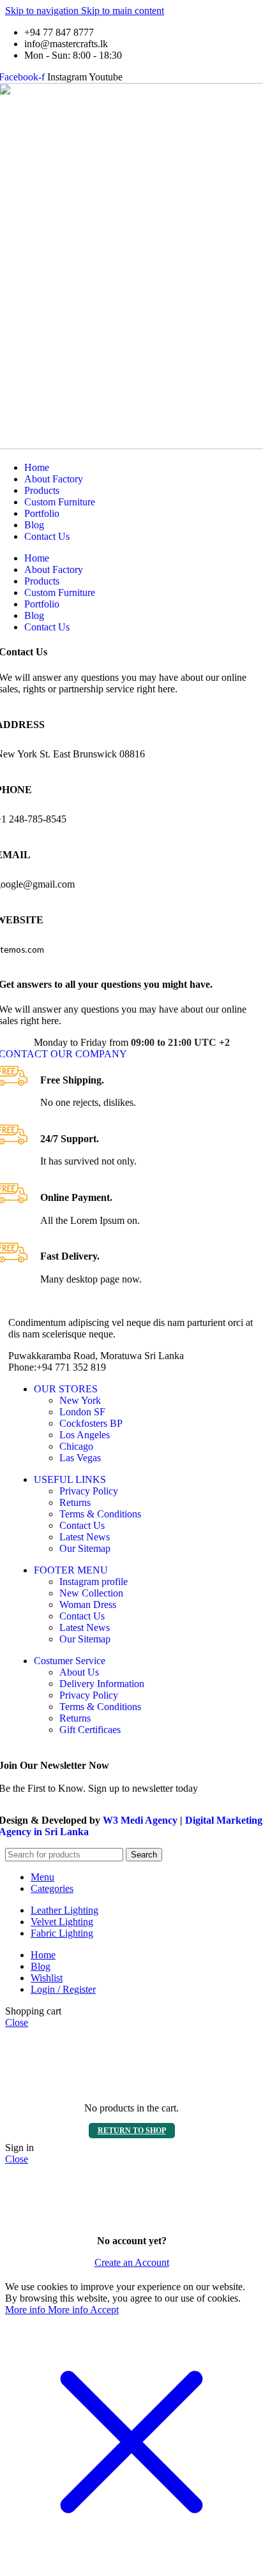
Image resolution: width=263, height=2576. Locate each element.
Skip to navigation (43, 11)
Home (37, 467)
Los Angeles (85, 1435)
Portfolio (42, 513)
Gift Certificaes (90, 1730)
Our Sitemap (85, 1548)
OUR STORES (66, 1389)
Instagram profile (94, 1582)
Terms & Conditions (100, 1514)
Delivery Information (102, 1684)
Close (17, 2022)
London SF (82, 1412)
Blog (34, 525)
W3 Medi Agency (140, 1820)
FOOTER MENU (71, 1570)
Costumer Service (70, 1661)
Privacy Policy (89, 1491)
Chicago (76, 1446)
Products (42, 490)
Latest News (85, 1537)
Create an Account (132, 2262)
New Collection (91, 1593)
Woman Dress (88, 1604)
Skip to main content (123, 11)
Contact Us (47, 536)
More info (47, 2310)
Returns (75, 1502)
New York (80, 1400)
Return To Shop (132, 2131)
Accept (104, 2310)
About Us (79, 1672)
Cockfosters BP (91, 1423)
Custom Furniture (60, 502)
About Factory (54, 479)
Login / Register (63, 1989)
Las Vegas (80, 1458)
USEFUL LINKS (70, 1479)
